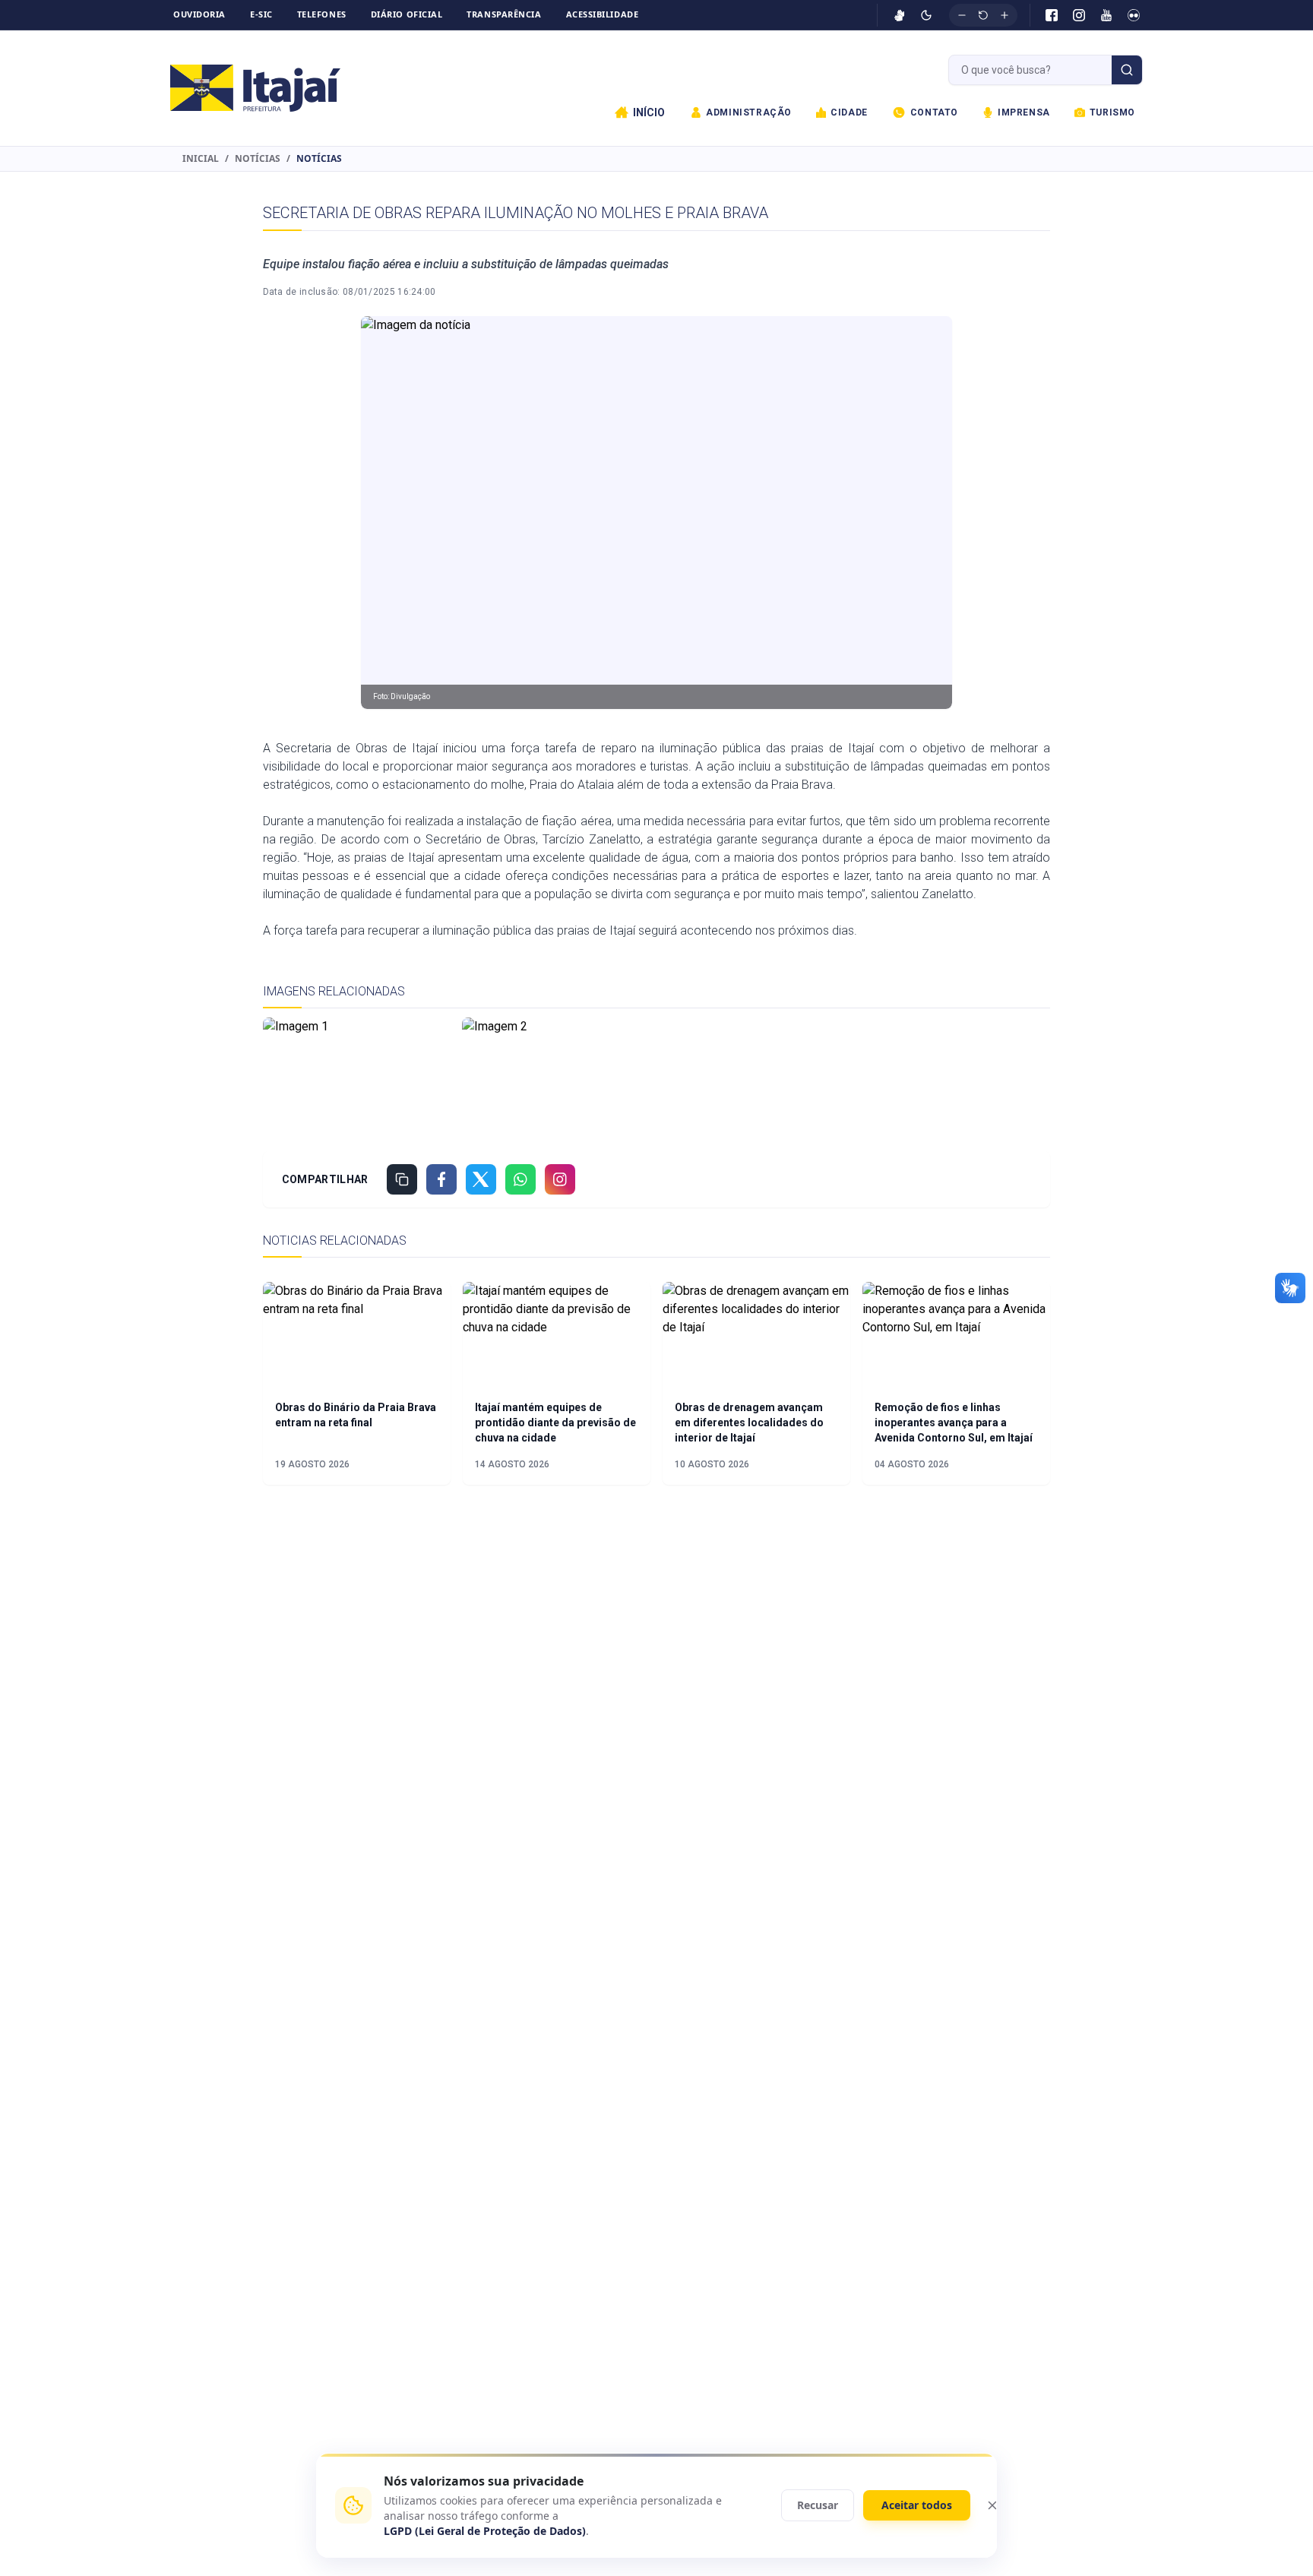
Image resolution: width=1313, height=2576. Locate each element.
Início (649, 112)
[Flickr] (1134, 15)
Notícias (258, 159)
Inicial (201, 159)
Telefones (322, 14)
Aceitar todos (917, 2505)
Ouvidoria (199, 14)
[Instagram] (1079, 15)
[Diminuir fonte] (962, 15)
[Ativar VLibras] (900, 15)
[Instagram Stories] (560, 1179)
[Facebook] (1052, 15)
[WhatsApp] (520, 1179)
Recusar (818, 2505)
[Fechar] (992, 2505)
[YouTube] (1106, 15)
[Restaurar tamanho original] (983, 15)
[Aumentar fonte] (1005, 15)
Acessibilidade (603, 14)
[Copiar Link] (402, 1179)
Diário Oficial (407, 14)
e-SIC (261, 14)
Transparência (504, 14)
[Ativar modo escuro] (926, 15)
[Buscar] (1127, 70)
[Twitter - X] (481, 1179)
